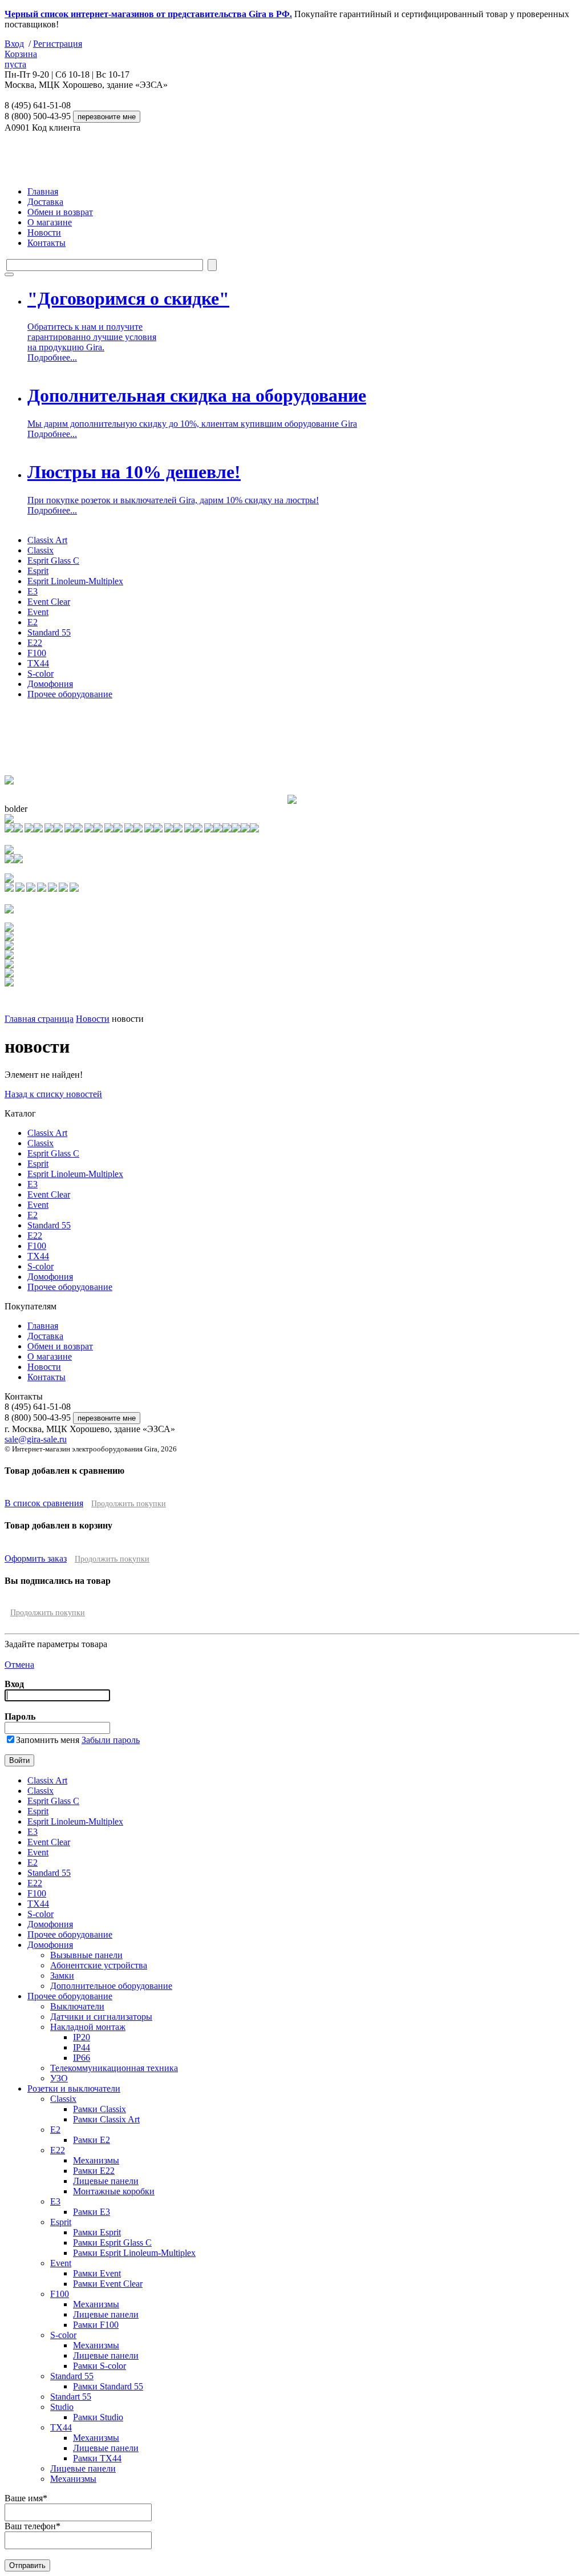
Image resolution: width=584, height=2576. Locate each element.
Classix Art (47, 540)
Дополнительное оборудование (111, 1986)
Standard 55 (49, 632)
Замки (62, 1976)
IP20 (82, 2037)
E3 (33, 591)
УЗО (59, 2078)
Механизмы (96, 2160)
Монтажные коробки (114, 2191)
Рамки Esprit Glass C (112, 2243)
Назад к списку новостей (53, 1094)
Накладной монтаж (88, 2027)
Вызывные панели (86, 1955)
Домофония (50, 684)
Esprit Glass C (53, 561)
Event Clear (49, 602)
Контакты (46, 243)
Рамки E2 (92, 2140)
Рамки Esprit (97, 2232)
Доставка (45, 202)
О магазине (50, 222)
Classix (40, 550)
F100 (37, 653)
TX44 (38, 663)
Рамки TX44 (97, 2458)
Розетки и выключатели (74, 2088)
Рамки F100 (96, 2325)
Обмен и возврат (60, 212)
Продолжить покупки (129, 1504)
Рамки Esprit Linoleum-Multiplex (134, 2253)
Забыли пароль (111, 1740)
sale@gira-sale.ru (36, 1439)
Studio (62, 2407)
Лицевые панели (106, 2181)
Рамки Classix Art (106, 2119)
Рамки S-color (100, 2366)
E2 (33, 622)
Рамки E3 (92, 2212)
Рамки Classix (100, 2109)
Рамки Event (97, 2273)
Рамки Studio (98, 2417)
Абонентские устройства (99, 1965)
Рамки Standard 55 (108, 2386)
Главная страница (39, 1019)
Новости (44, 232)
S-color (40, 674)
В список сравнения (44, 1503)
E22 (35, 643)
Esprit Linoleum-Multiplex (75, 581)
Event (38, 612)
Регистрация (58, 44)
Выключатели (77, 2006)
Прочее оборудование (70, 694)
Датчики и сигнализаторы (101, 2017)
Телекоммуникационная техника (114, 2068)
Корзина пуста (21, 59)
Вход (14, 44)
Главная (43, 191)
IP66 (82, 2058)
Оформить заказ (36, 1558)
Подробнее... (52, 357)
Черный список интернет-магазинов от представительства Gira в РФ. (148, 14)
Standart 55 (71, 2397)
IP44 (82, 2047)
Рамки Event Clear (108, 2284)
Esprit (38, 571)
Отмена (19, 1665)
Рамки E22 (94, 2171)
